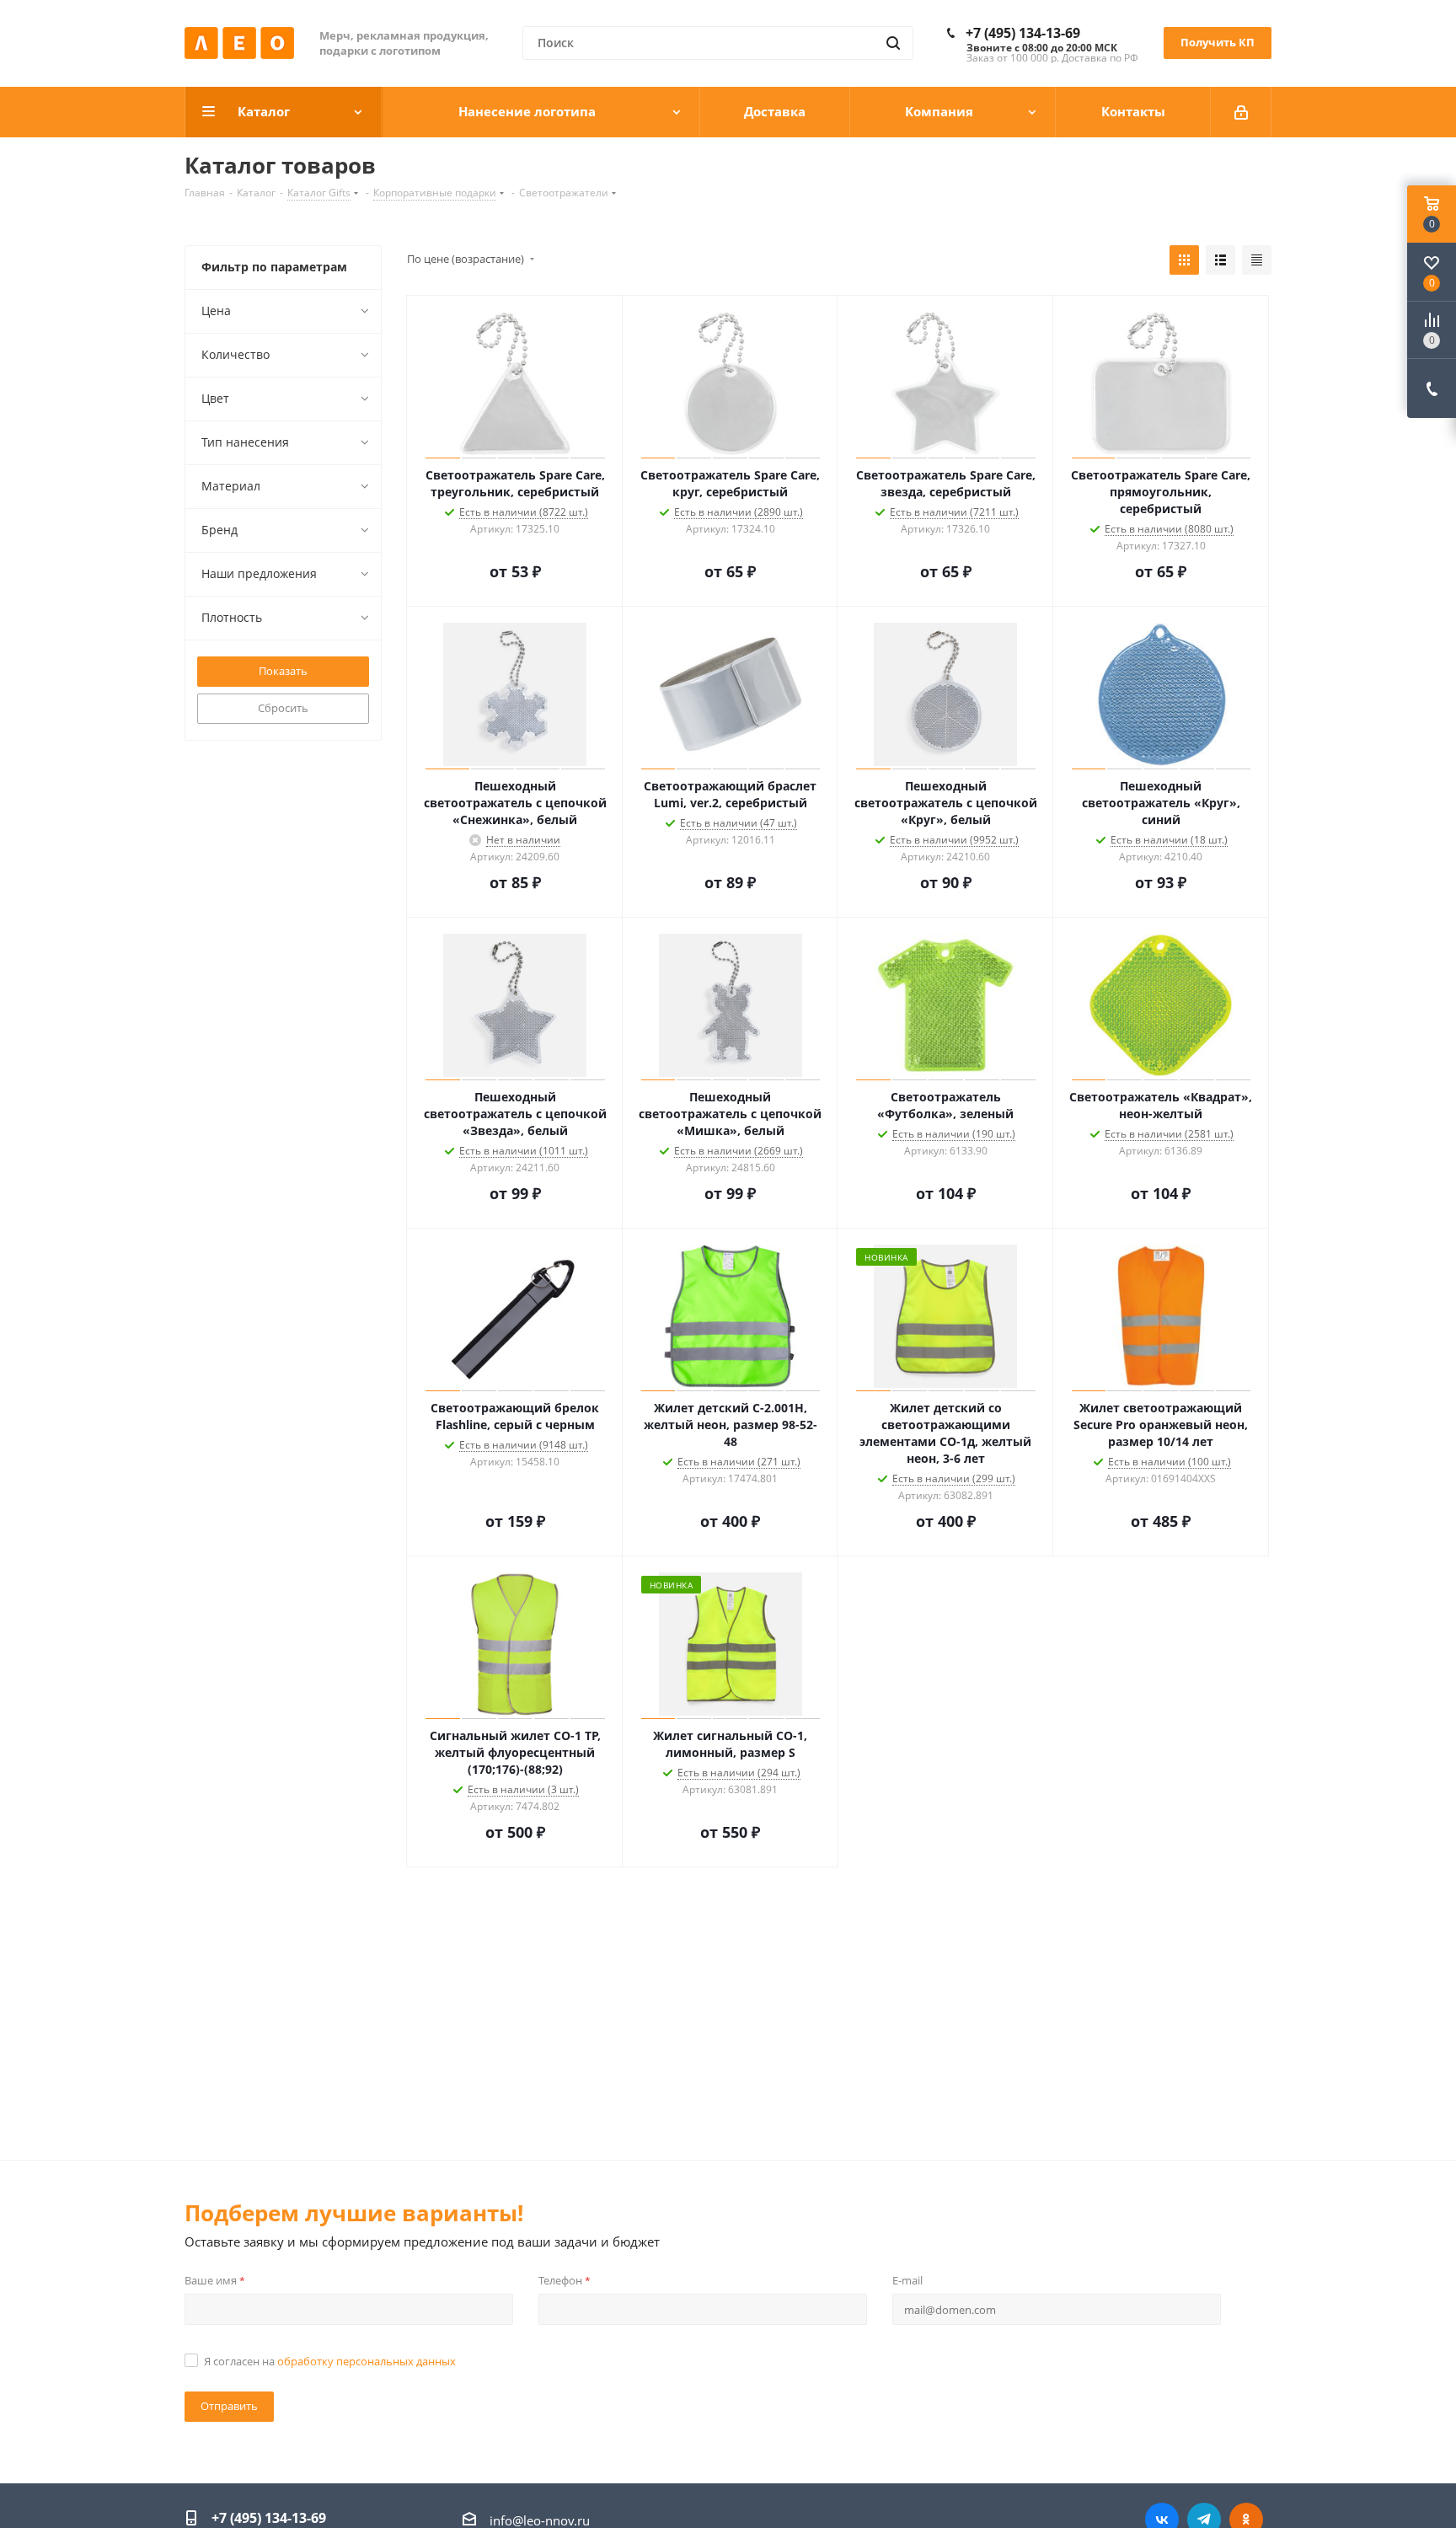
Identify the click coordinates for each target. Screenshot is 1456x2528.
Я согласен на (330, 2361)
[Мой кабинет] (1241, 112)
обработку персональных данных (367, 2361)
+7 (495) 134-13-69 (1023, 33)
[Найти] (893, 43)
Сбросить (283, 708)
